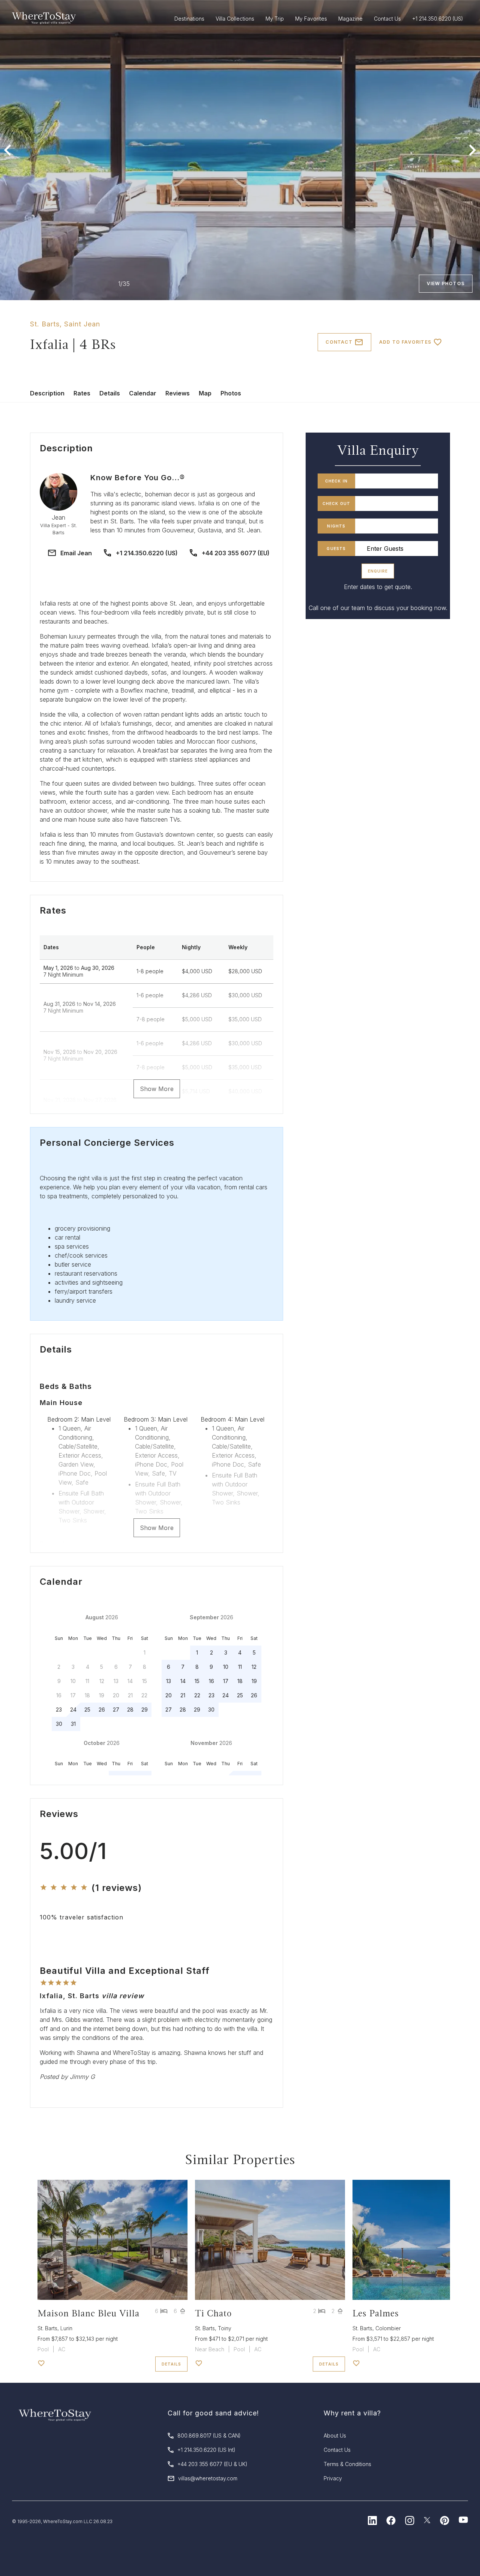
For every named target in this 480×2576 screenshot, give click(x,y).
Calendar (143, 393)
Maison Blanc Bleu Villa (88, 2313)
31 (73, 1724)
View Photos (446, 283)
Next (472, 150)
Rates (82, 393)
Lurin (66, 2328)
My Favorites (311, 19)
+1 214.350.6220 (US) (147, 553)
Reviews (178, 393)
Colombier (388, 2328)
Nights (336, 526)
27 (116, 1710)
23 (59, 1710)
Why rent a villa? (352, 2413)
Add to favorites (405, 342)
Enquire (378, 571)
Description (47, 393)
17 (226, 1681)
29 (145, 1710)
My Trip (275, 19)
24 (73, 1710)
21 (183, 1695)
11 (240, 1667)
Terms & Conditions (347, 2464)
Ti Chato (213, 2313)
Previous (7, 150)
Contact (339, 342)
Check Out (337, 503)
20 (169, 1695)
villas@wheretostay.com (208, 2478)
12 (254, 1667)
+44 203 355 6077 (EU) (236, 553)
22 (197, 1695)
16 (211, 1681)
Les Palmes (376, 2313)
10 (226, 1667)
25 (87, 1710)
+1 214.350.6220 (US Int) (206, 2450)
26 (102, 1710)
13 (169, 1681)
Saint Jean (82, 324)
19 (254, 1681)
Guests (336, 549)
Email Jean (76, 553)
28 (130, 1710)
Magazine (350, 19)
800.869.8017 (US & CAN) (209, 2435)
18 (240, 1681)
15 (197, 1681)
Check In (337, 481)
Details (110, 393)
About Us (335, 2435)
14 (183, 1681)
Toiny (225, 2328)
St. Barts (45, 324)
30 (59, 1724)
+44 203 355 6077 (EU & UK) (212, 2464)
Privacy (333, 2478)
